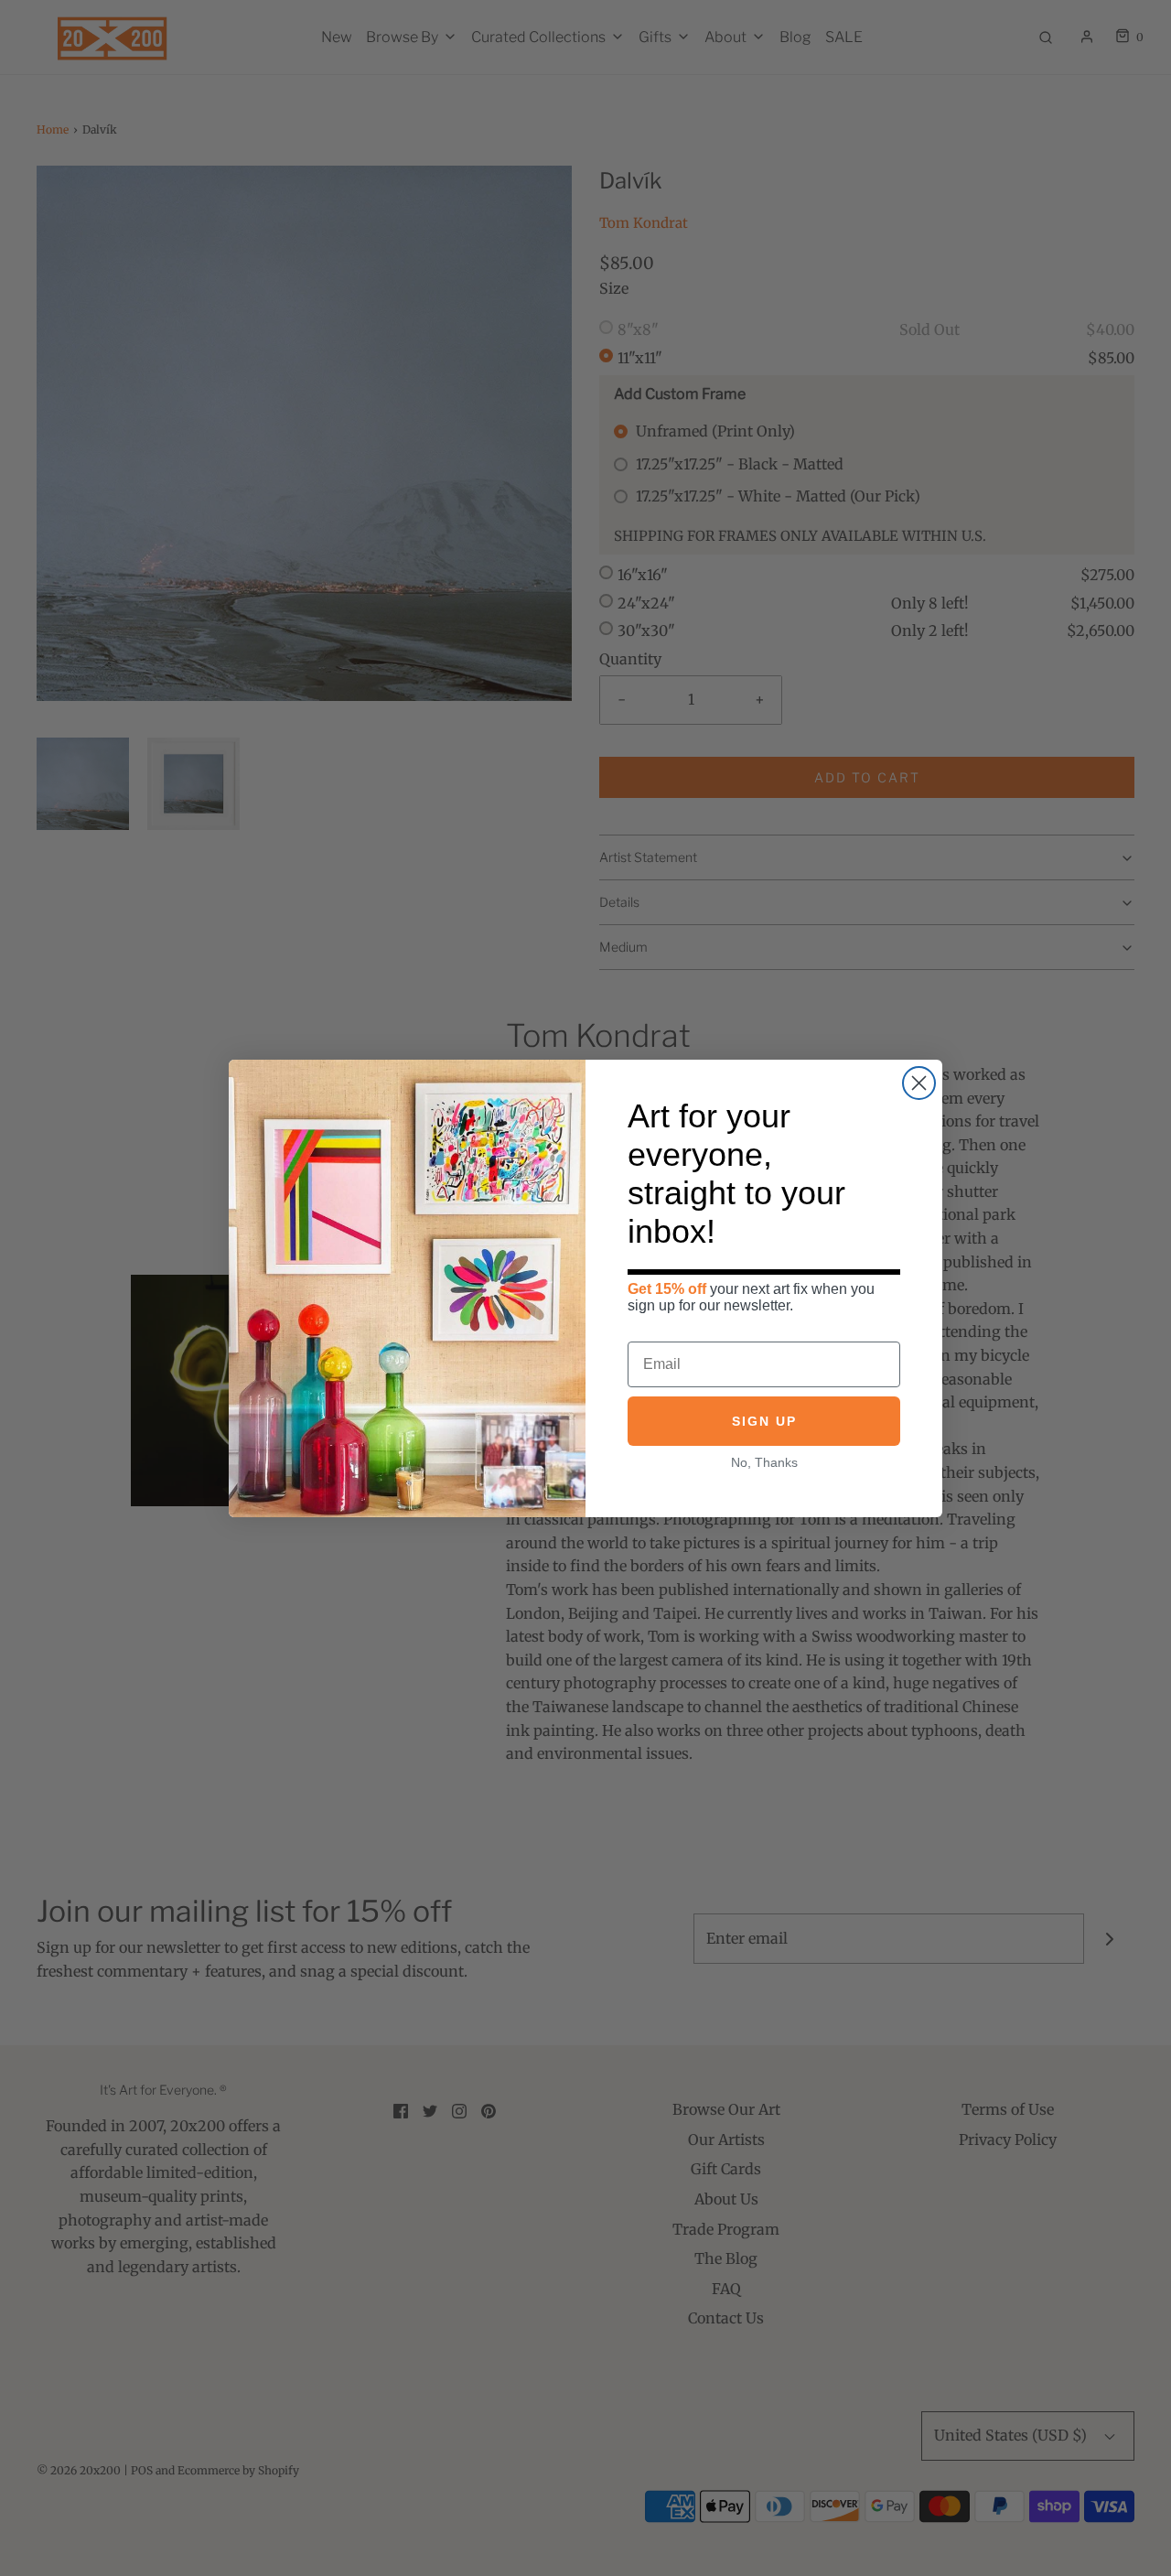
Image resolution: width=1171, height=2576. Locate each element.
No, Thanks (764, 1462)
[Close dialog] (919, 1083)
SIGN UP (764, 1421)
